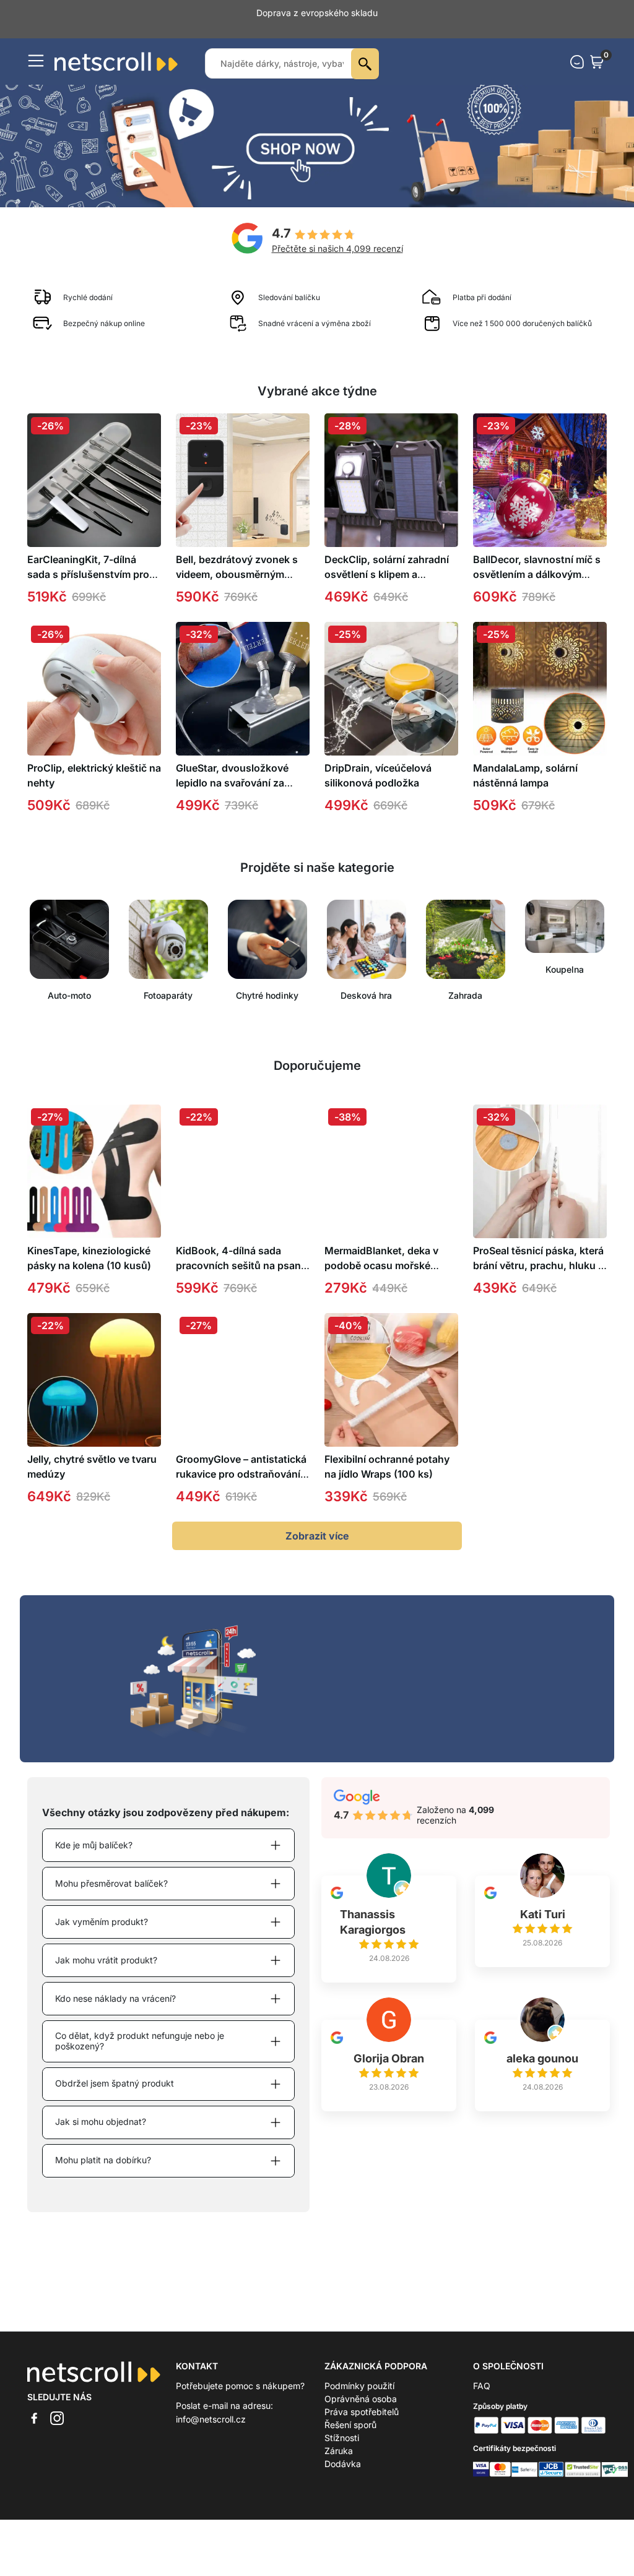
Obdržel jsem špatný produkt (115, 2070)
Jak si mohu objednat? (101, 2109)
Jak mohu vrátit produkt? (106, 1947)
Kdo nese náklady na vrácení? (115, 1985)
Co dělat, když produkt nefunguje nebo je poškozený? (140, 2028)
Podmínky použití (359, 2373)
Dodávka (343, 2451)
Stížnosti (342, 2425)
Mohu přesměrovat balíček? (111, 1870)
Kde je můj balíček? (94, 1832)
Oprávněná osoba (361, 2386)
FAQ (482, 2373)
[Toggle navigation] (36, 48)
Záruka (339, 2438)
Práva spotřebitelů (362, 2399)
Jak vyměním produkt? (102, 1909)
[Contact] (577, 49)
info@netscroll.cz (211, 2406)
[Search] (365, 51)
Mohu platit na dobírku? (103, 2147)
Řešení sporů (350, 2412)
